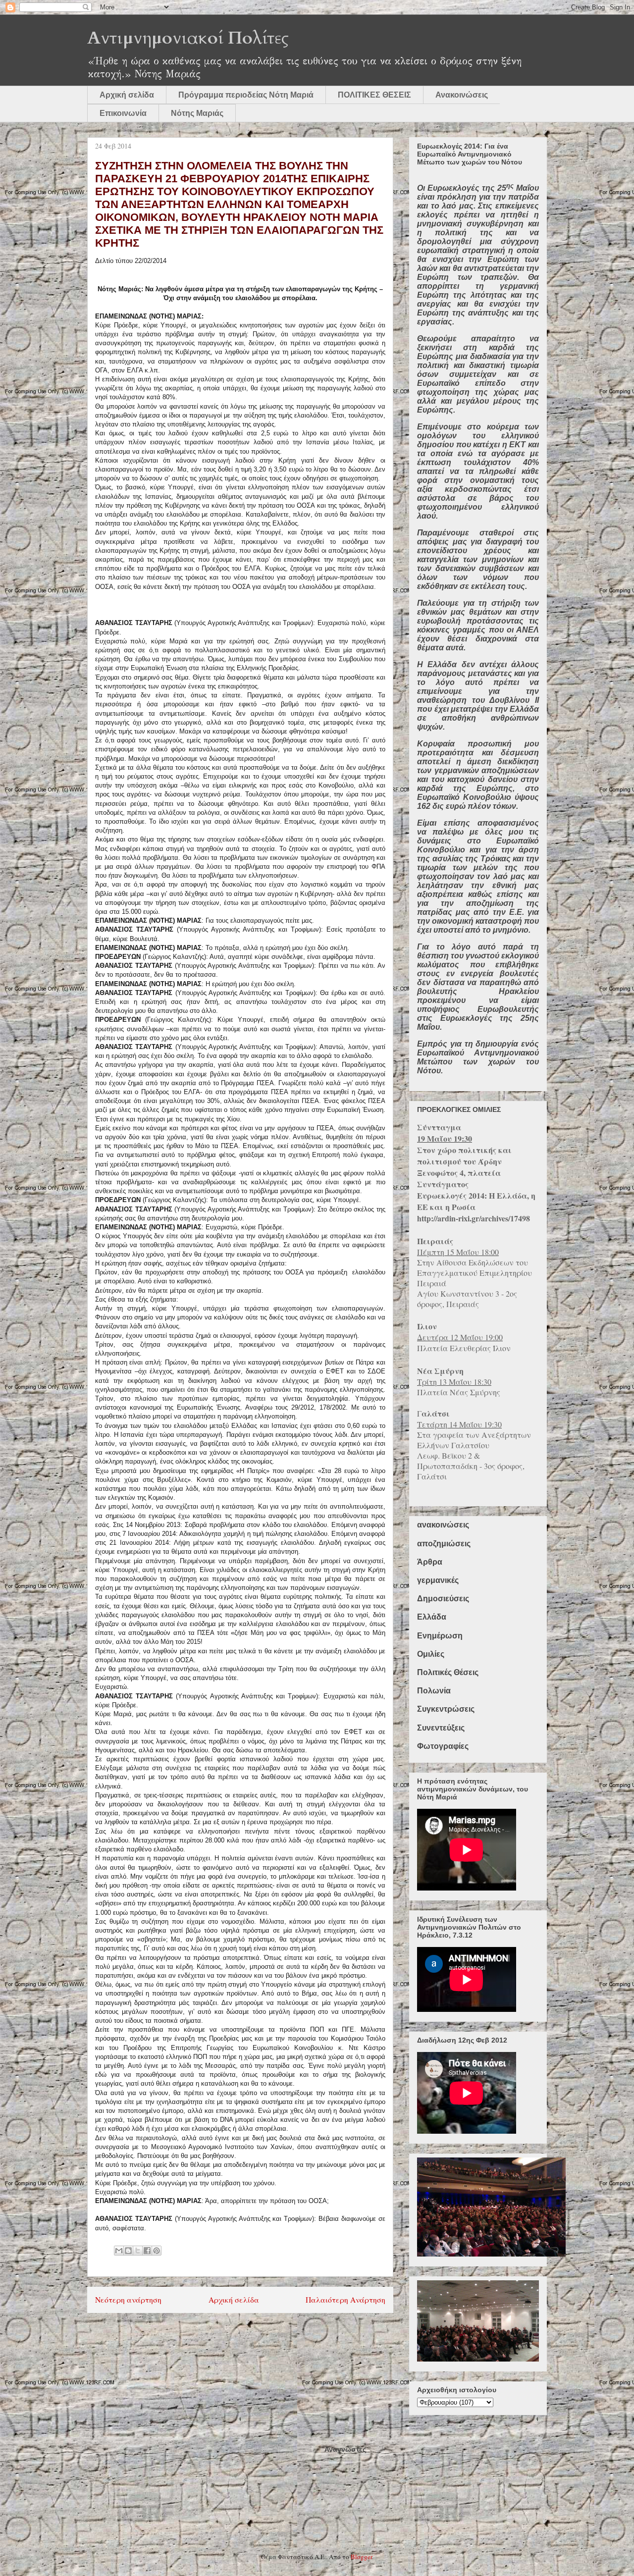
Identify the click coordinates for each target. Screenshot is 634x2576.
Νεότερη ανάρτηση (128, 2300)
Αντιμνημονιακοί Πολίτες (188, 38)
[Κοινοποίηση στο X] (138, 2251)
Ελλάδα (432, 1617)
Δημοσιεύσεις (443, 1599)
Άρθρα (430, 1562)
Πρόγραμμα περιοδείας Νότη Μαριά (246, 95)
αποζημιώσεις (444, 1544)
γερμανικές (438, 1580)
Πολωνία (434, 1691)
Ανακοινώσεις (462, 95)
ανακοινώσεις (443, 1525)
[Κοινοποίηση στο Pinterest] (157, 2251)
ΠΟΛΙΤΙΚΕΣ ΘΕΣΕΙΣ (374, 95)
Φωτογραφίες (443, 1746)
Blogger (361, 2557)
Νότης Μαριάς (197, 113)
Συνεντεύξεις (441, 1728)
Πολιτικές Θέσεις (448, 1672)
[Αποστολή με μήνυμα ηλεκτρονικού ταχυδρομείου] (119, 2251)
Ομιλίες (431, 1654)
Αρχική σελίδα (127, 95)
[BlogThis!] (128, 2251)
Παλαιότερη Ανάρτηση (345, 2300)
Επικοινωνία (123, 113)
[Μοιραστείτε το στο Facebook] (147, 2251)
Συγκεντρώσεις (446, 1709)
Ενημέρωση (440, 1636)
